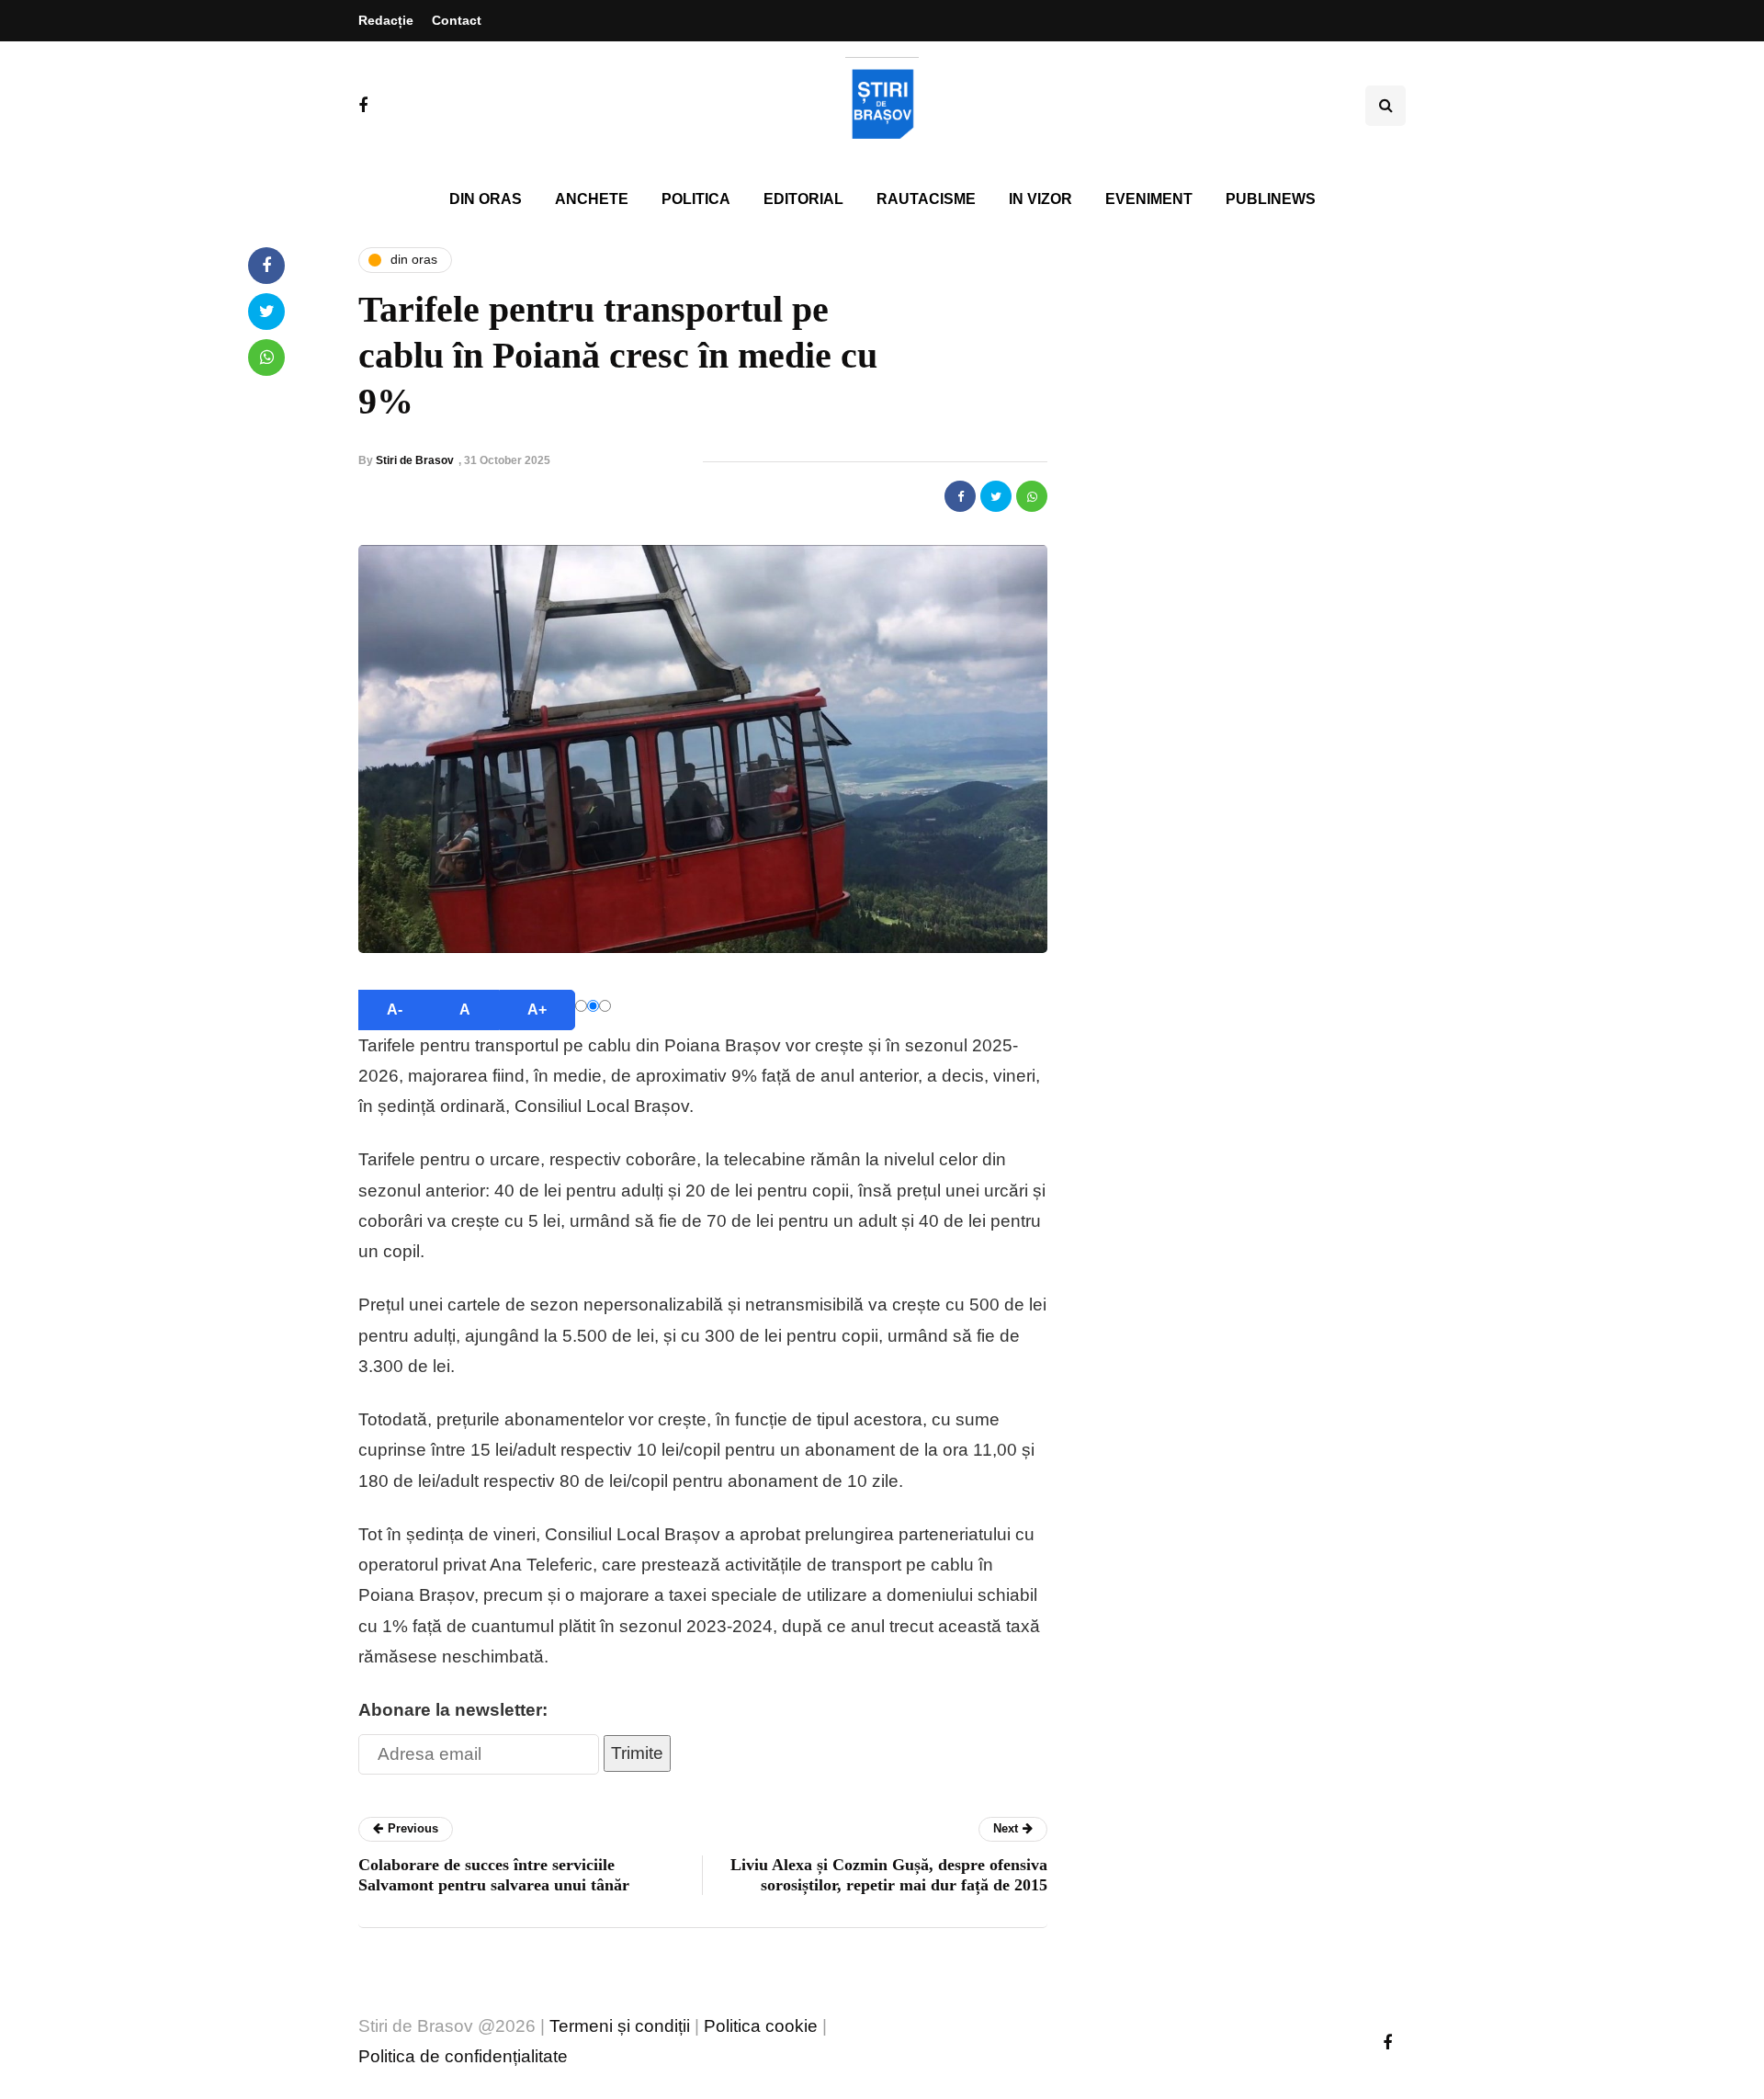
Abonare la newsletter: (453, 1710)
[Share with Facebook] (960, 496)
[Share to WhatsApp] (1032, 496)
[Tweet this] (996, 496)
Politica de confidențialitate (463, 2056)
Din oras (486, 199)
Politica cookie (761, 2026)
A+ (537, 1010)
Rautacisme (926, 199)
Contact (457, 20)
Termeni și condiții (620, 2026)
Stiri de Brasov (415, 460)
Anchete (592, 199)
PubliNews (1271, 199)
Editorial (803, 199)
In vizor (1040, 199)
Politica (696, 199)
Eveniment (1149, 199)
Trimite (637, 1753)
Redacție (386, 20)
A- (395, 1010)
